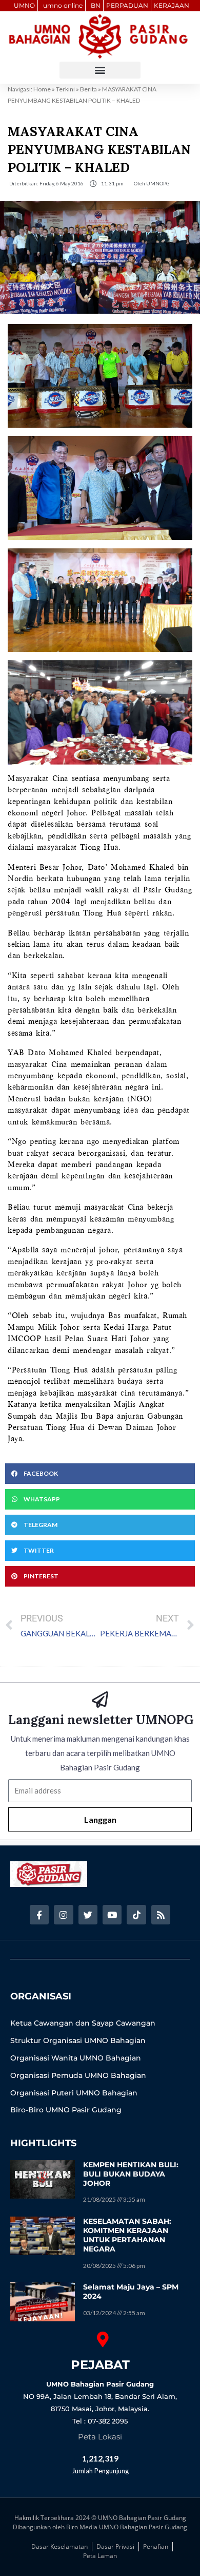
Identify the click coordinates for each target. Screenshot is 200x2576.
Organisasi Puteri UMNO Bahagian (74, 2093)
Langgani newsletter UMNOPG (101, 1720)
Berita (88, 89)
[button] (100, 70)
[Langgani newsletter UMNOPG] (100, 1700)
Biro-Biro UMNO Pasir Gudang (66, 2110)
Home (42, 89)
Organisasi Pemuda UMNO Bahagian (78, 2075)
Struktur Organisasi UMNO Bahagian (78, 2040)
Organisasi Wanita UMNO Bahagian (76, 2058)
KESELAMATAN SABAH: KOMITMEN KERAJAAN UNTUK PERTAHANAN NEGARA (127, 2235)
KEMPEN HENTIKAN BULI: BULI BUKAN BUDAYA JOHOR (131, 2174)
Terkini (65, 89)
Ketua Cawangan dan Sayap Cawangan (83, 2023)
